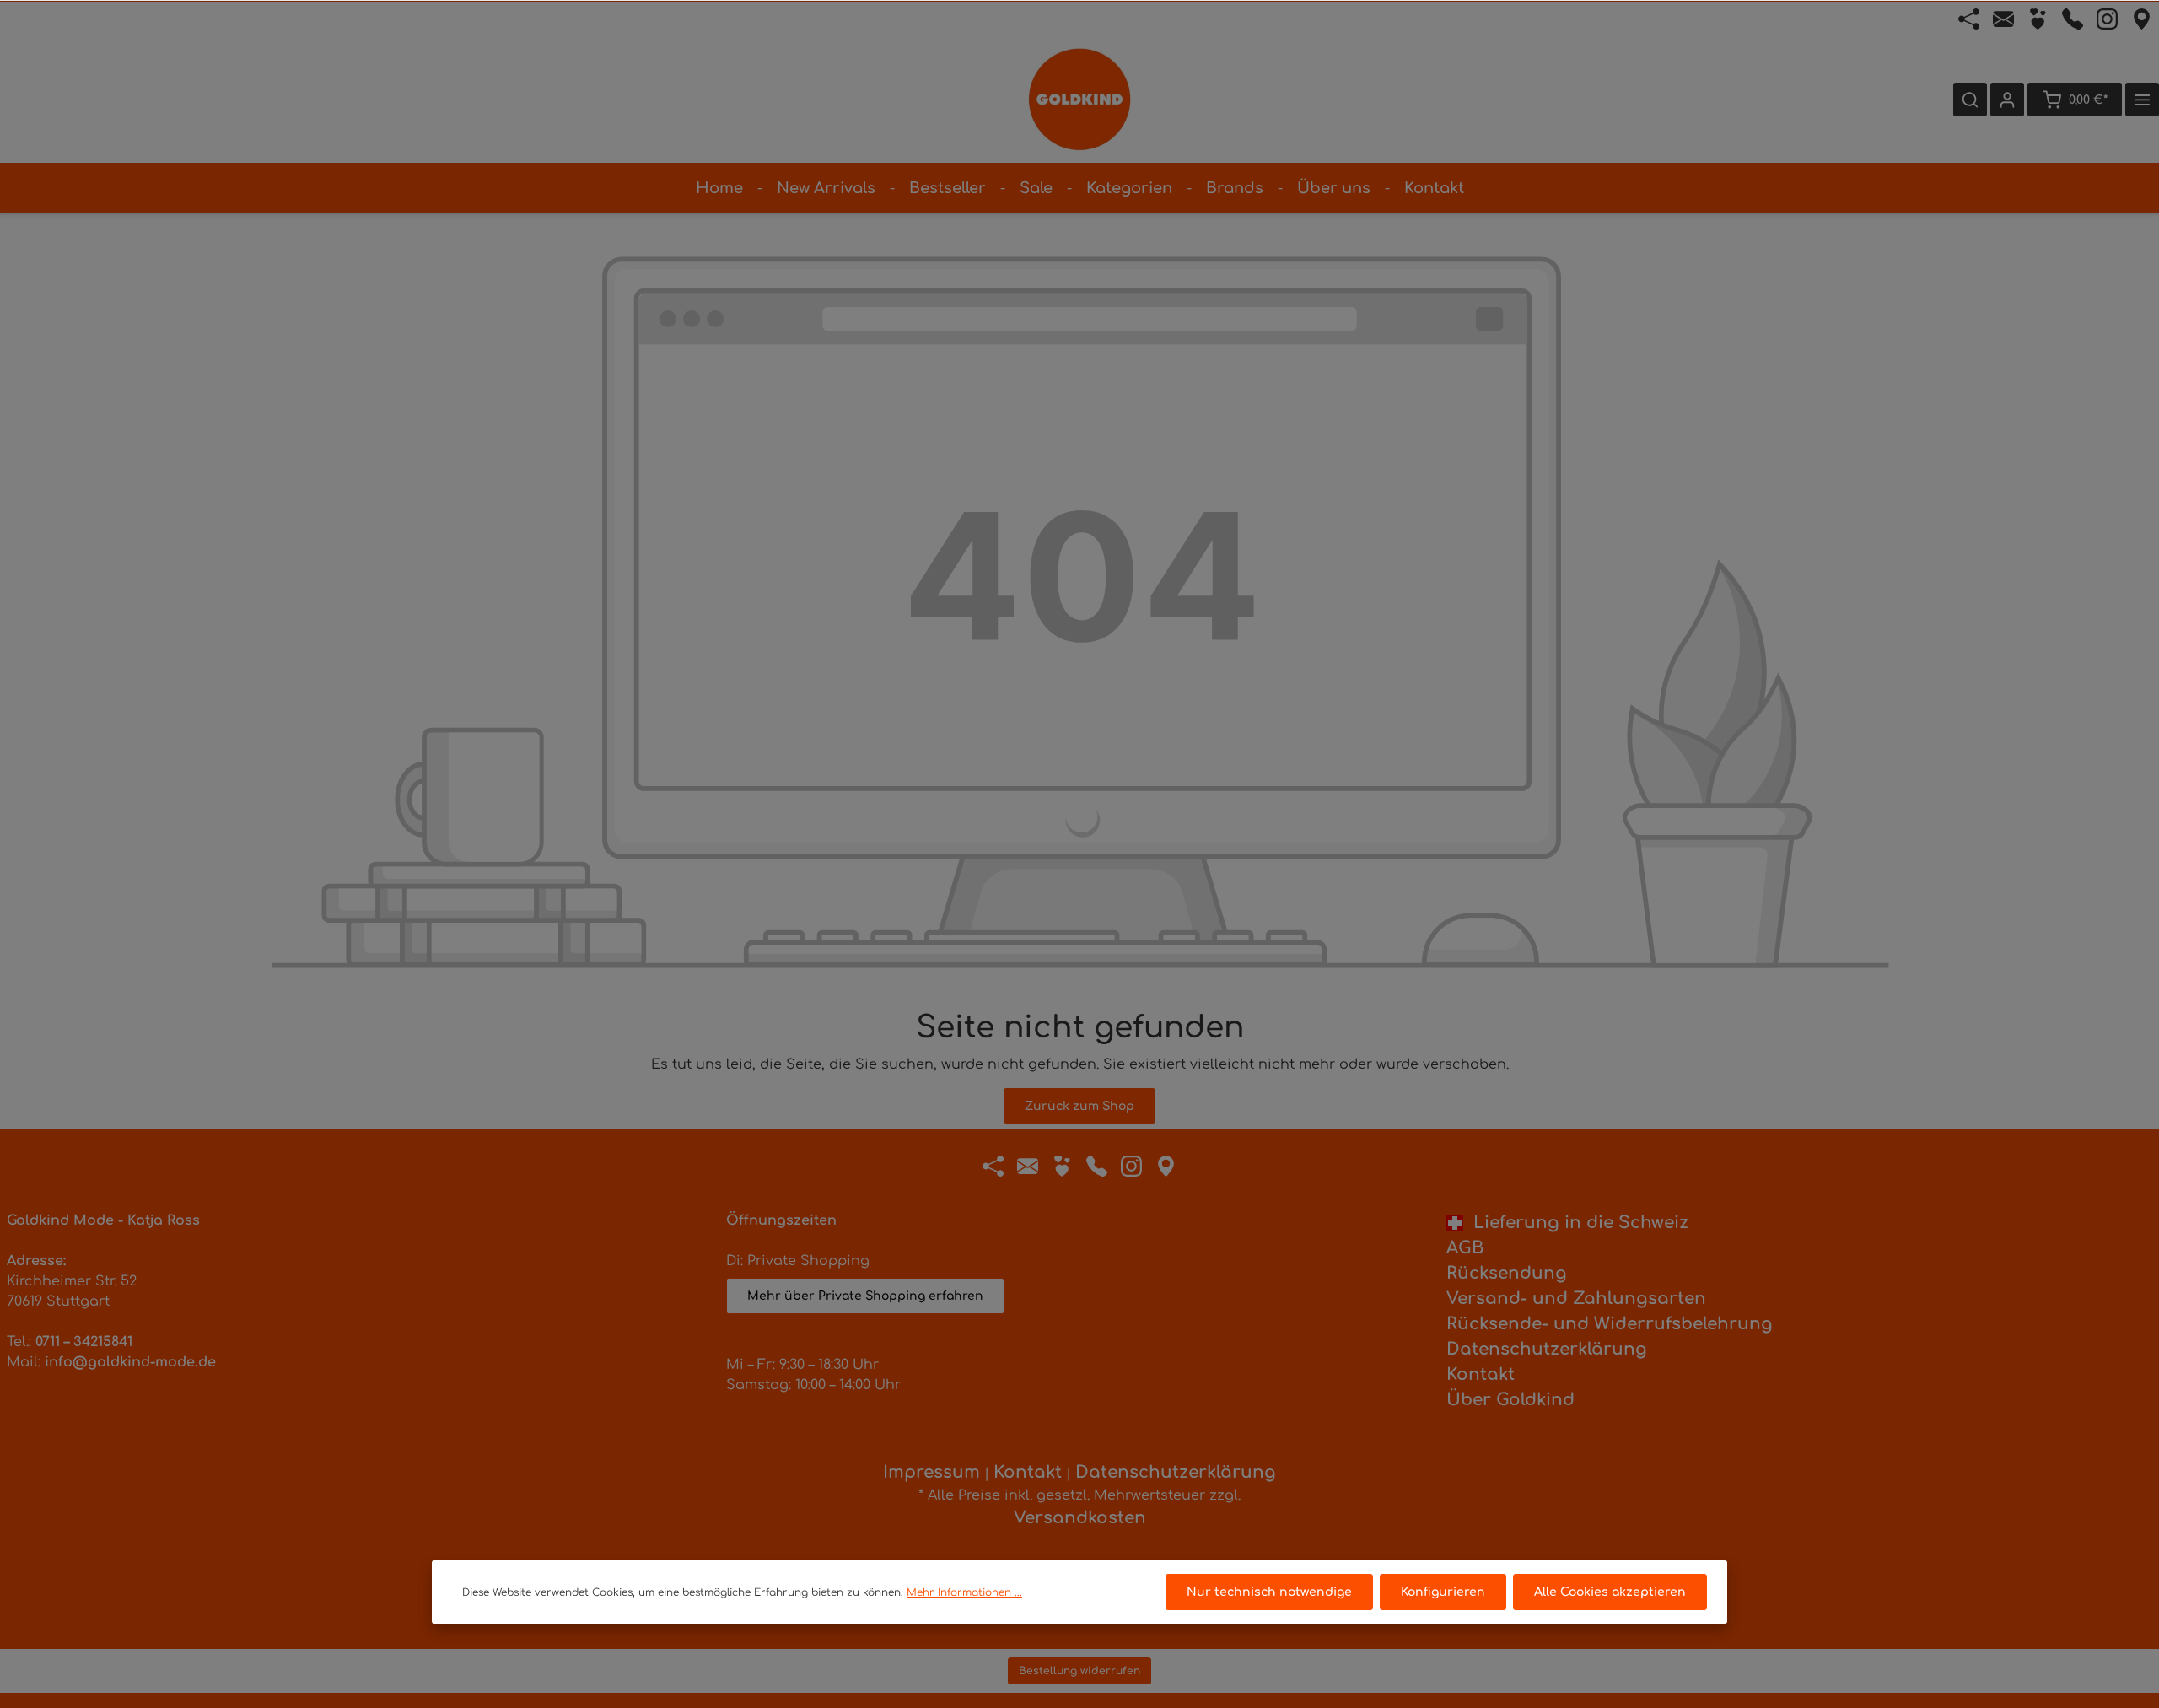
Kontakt (1481, 1374)
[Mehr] (2142, 100)
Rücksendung (1507, 1273)
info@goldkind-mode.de (130, 1362)
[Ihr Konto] (2007, 100)
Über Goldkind (1510, 1400)
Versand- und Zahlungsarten (1576, 1299)
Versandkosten (1080, 1518)
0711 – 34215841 (84, 1342)
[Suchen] (1970, 100)
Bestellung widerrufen (1079, 1671)
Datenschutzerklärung (1547, 1349)
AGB (1465, 1248)
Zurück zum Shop (1079, 1106)
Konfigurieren (1443, 1592)
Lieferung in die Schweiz (1576, 1223)
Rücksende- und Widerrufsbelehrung (1610, 1324)
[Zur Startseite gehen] (1079, 100)
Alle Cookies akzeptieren (1610, 1592)
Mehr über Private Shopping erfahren (865, 1296)
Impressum (931, 1472)
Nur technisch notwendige (1269, 1592)
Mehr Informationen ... (964, 1592)
